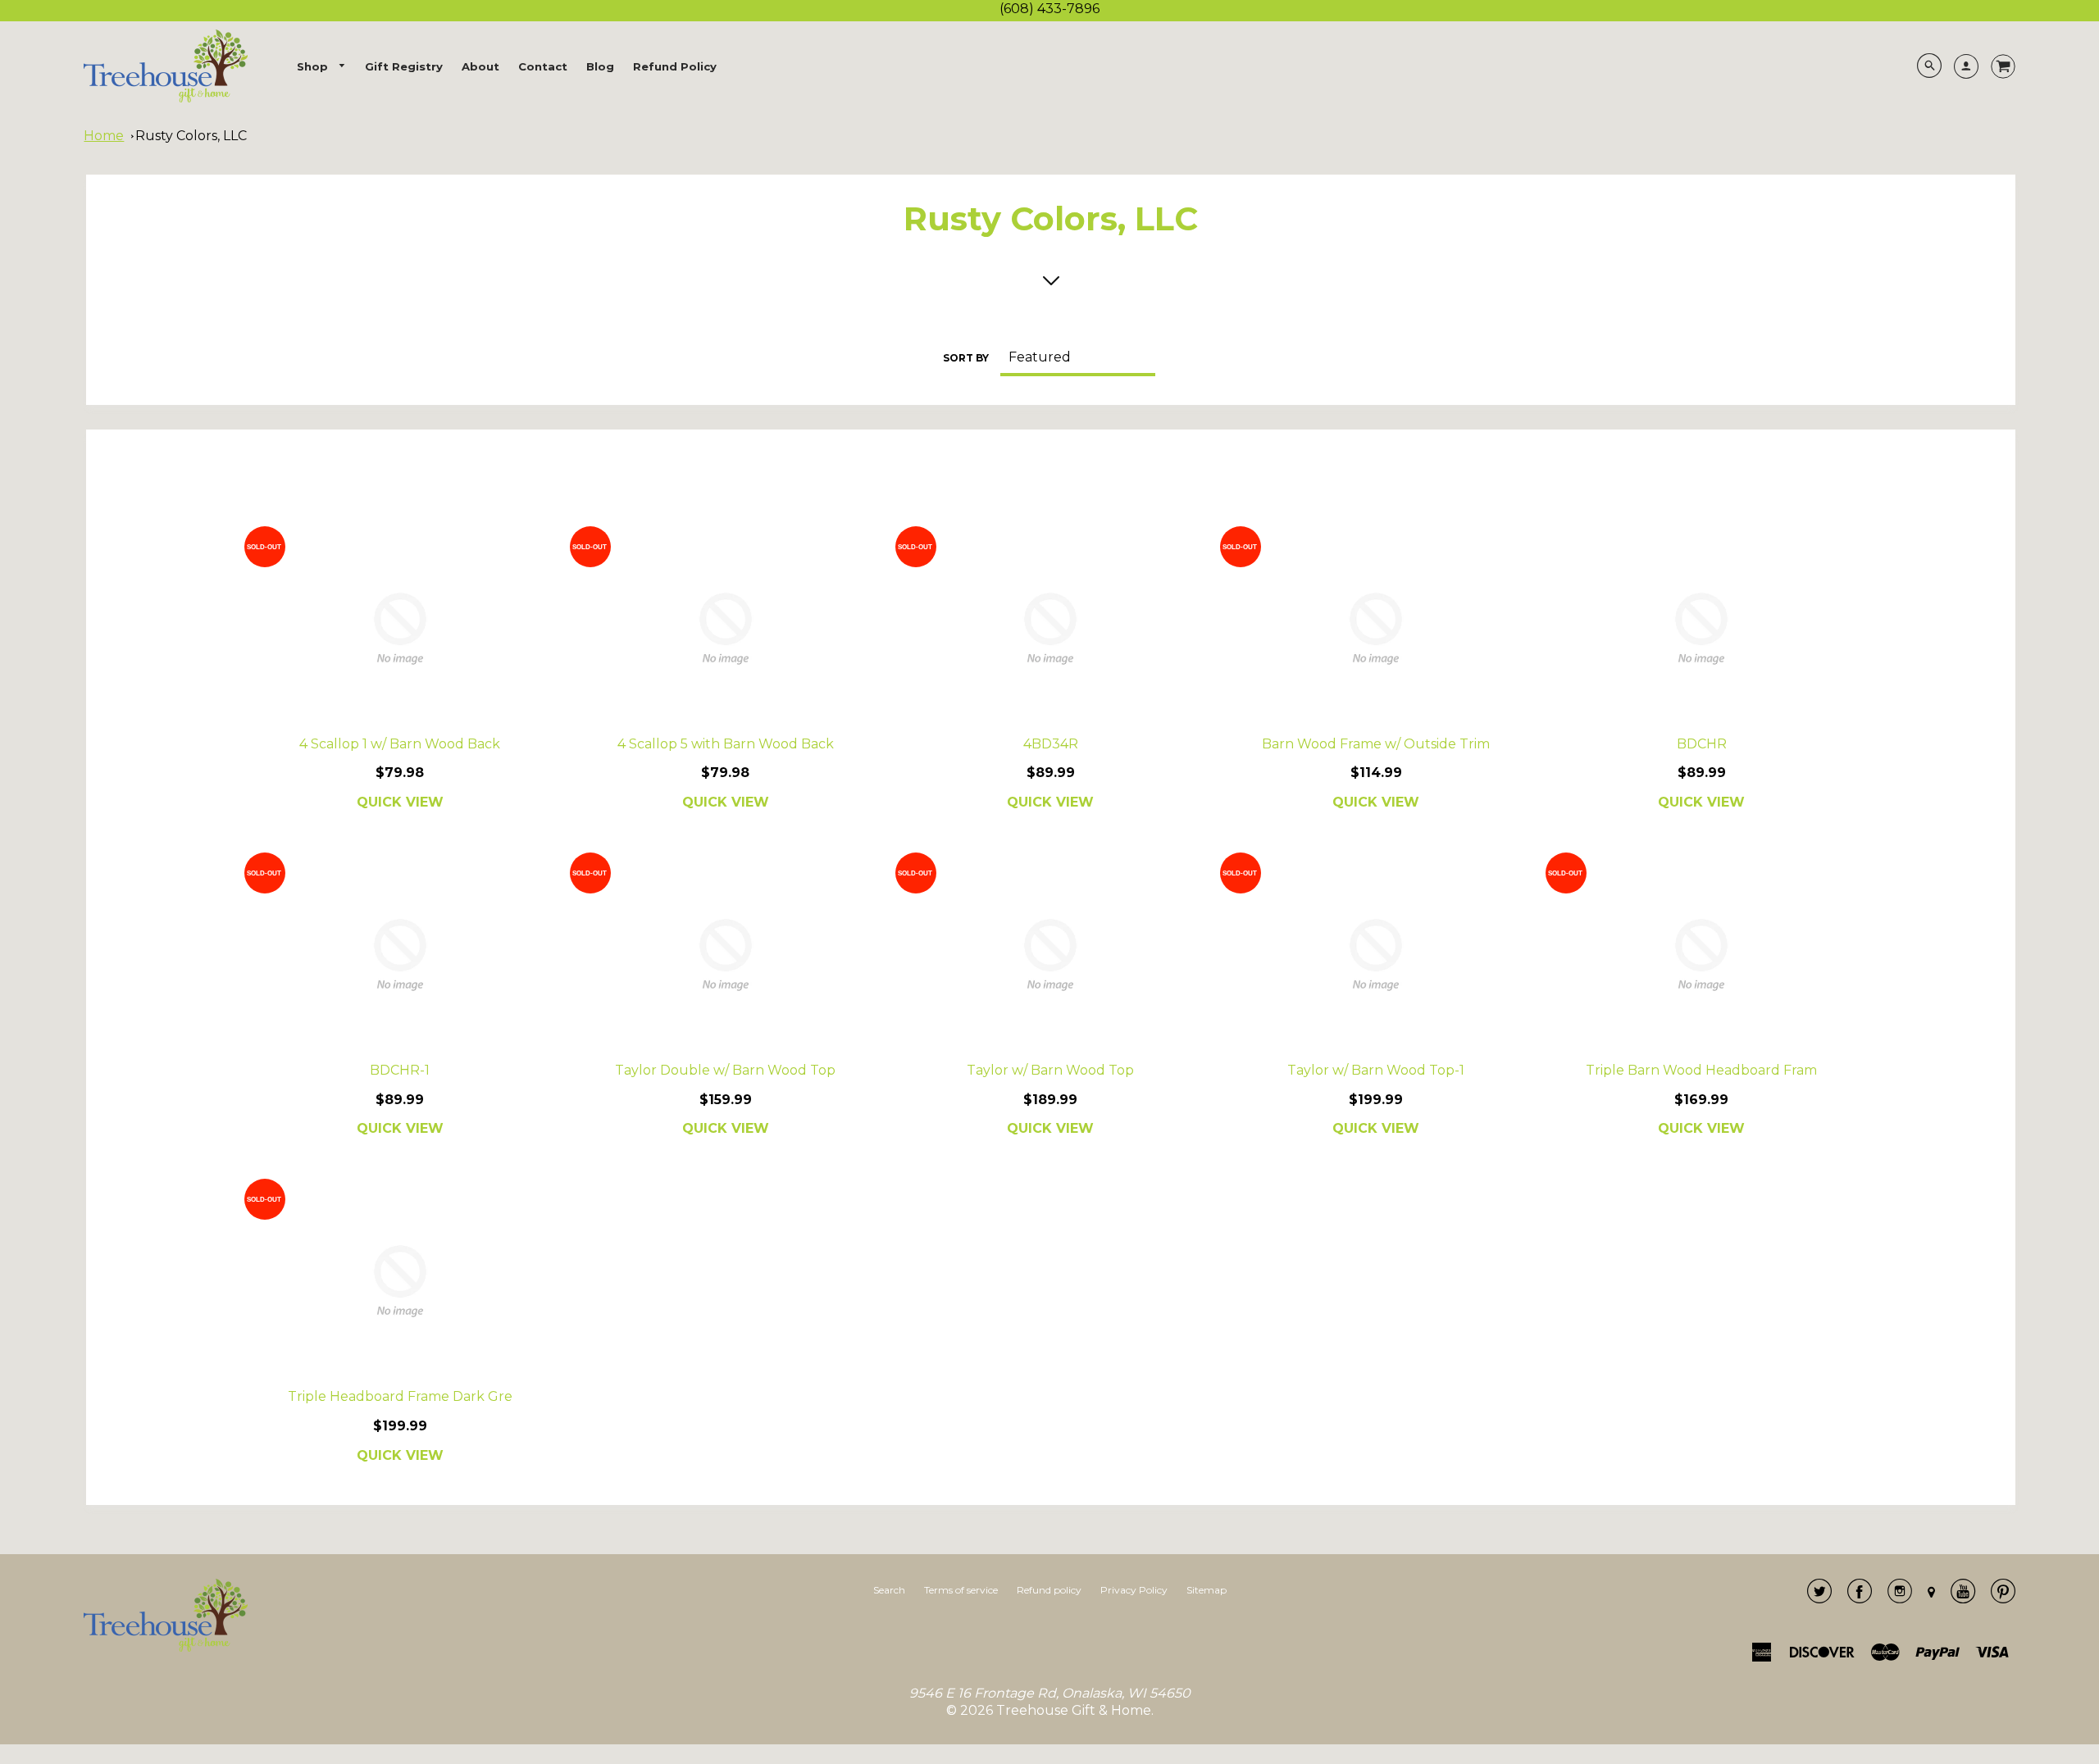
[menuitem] (321, 67)
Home (104, 136)
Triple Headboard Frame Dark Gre (400, 1396)
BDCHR (1702, 744)
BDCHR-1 (400, 1070)
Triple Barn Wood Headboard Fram (1701, 1070)
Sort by (966, 358)
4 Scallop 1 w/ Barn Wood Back (400, 744)
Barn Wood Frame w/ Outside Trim (1376, 744)
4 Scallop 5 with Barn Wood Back (726, 744)
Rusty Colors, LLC (191, 136)
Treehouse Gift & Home (1074, 1710)
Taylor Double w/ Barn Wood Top (725, 1070)
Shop (314, 66)
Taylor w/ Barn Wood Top (1050, 1070)
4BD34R (1051, 744)
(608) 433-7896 (1049, 9)
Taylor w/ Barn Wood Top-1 (1376, 1070)
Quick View (400, 802)
